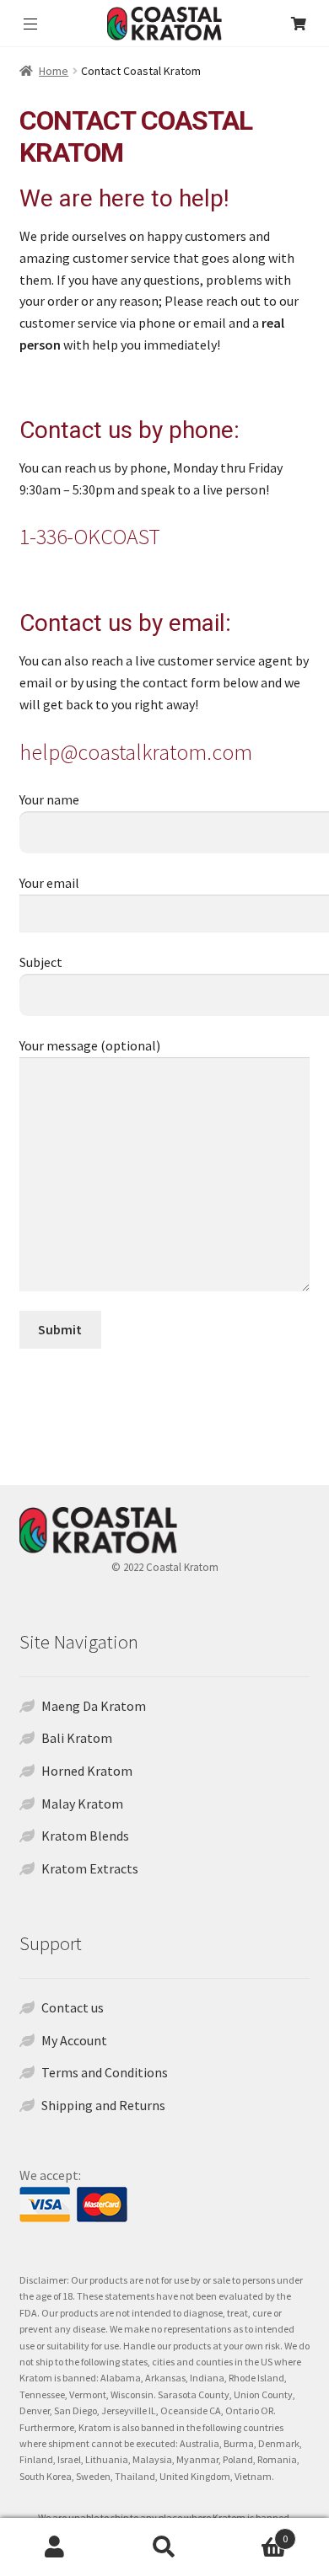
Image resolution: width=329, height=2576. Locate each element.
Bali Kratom (77, 1738)
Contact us (73, 2007)
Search (164, 2547)
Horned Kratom (87, 1771)
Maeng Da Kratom (94, 1706)
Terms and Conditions (105, 2072)
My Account (74, 2040)
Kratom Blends (85, 1836)
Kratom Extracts (90, 1868)
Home (54, 71)
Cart (253, 2533)
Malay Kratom (82, 1804)
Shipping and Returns (103, 2105)
